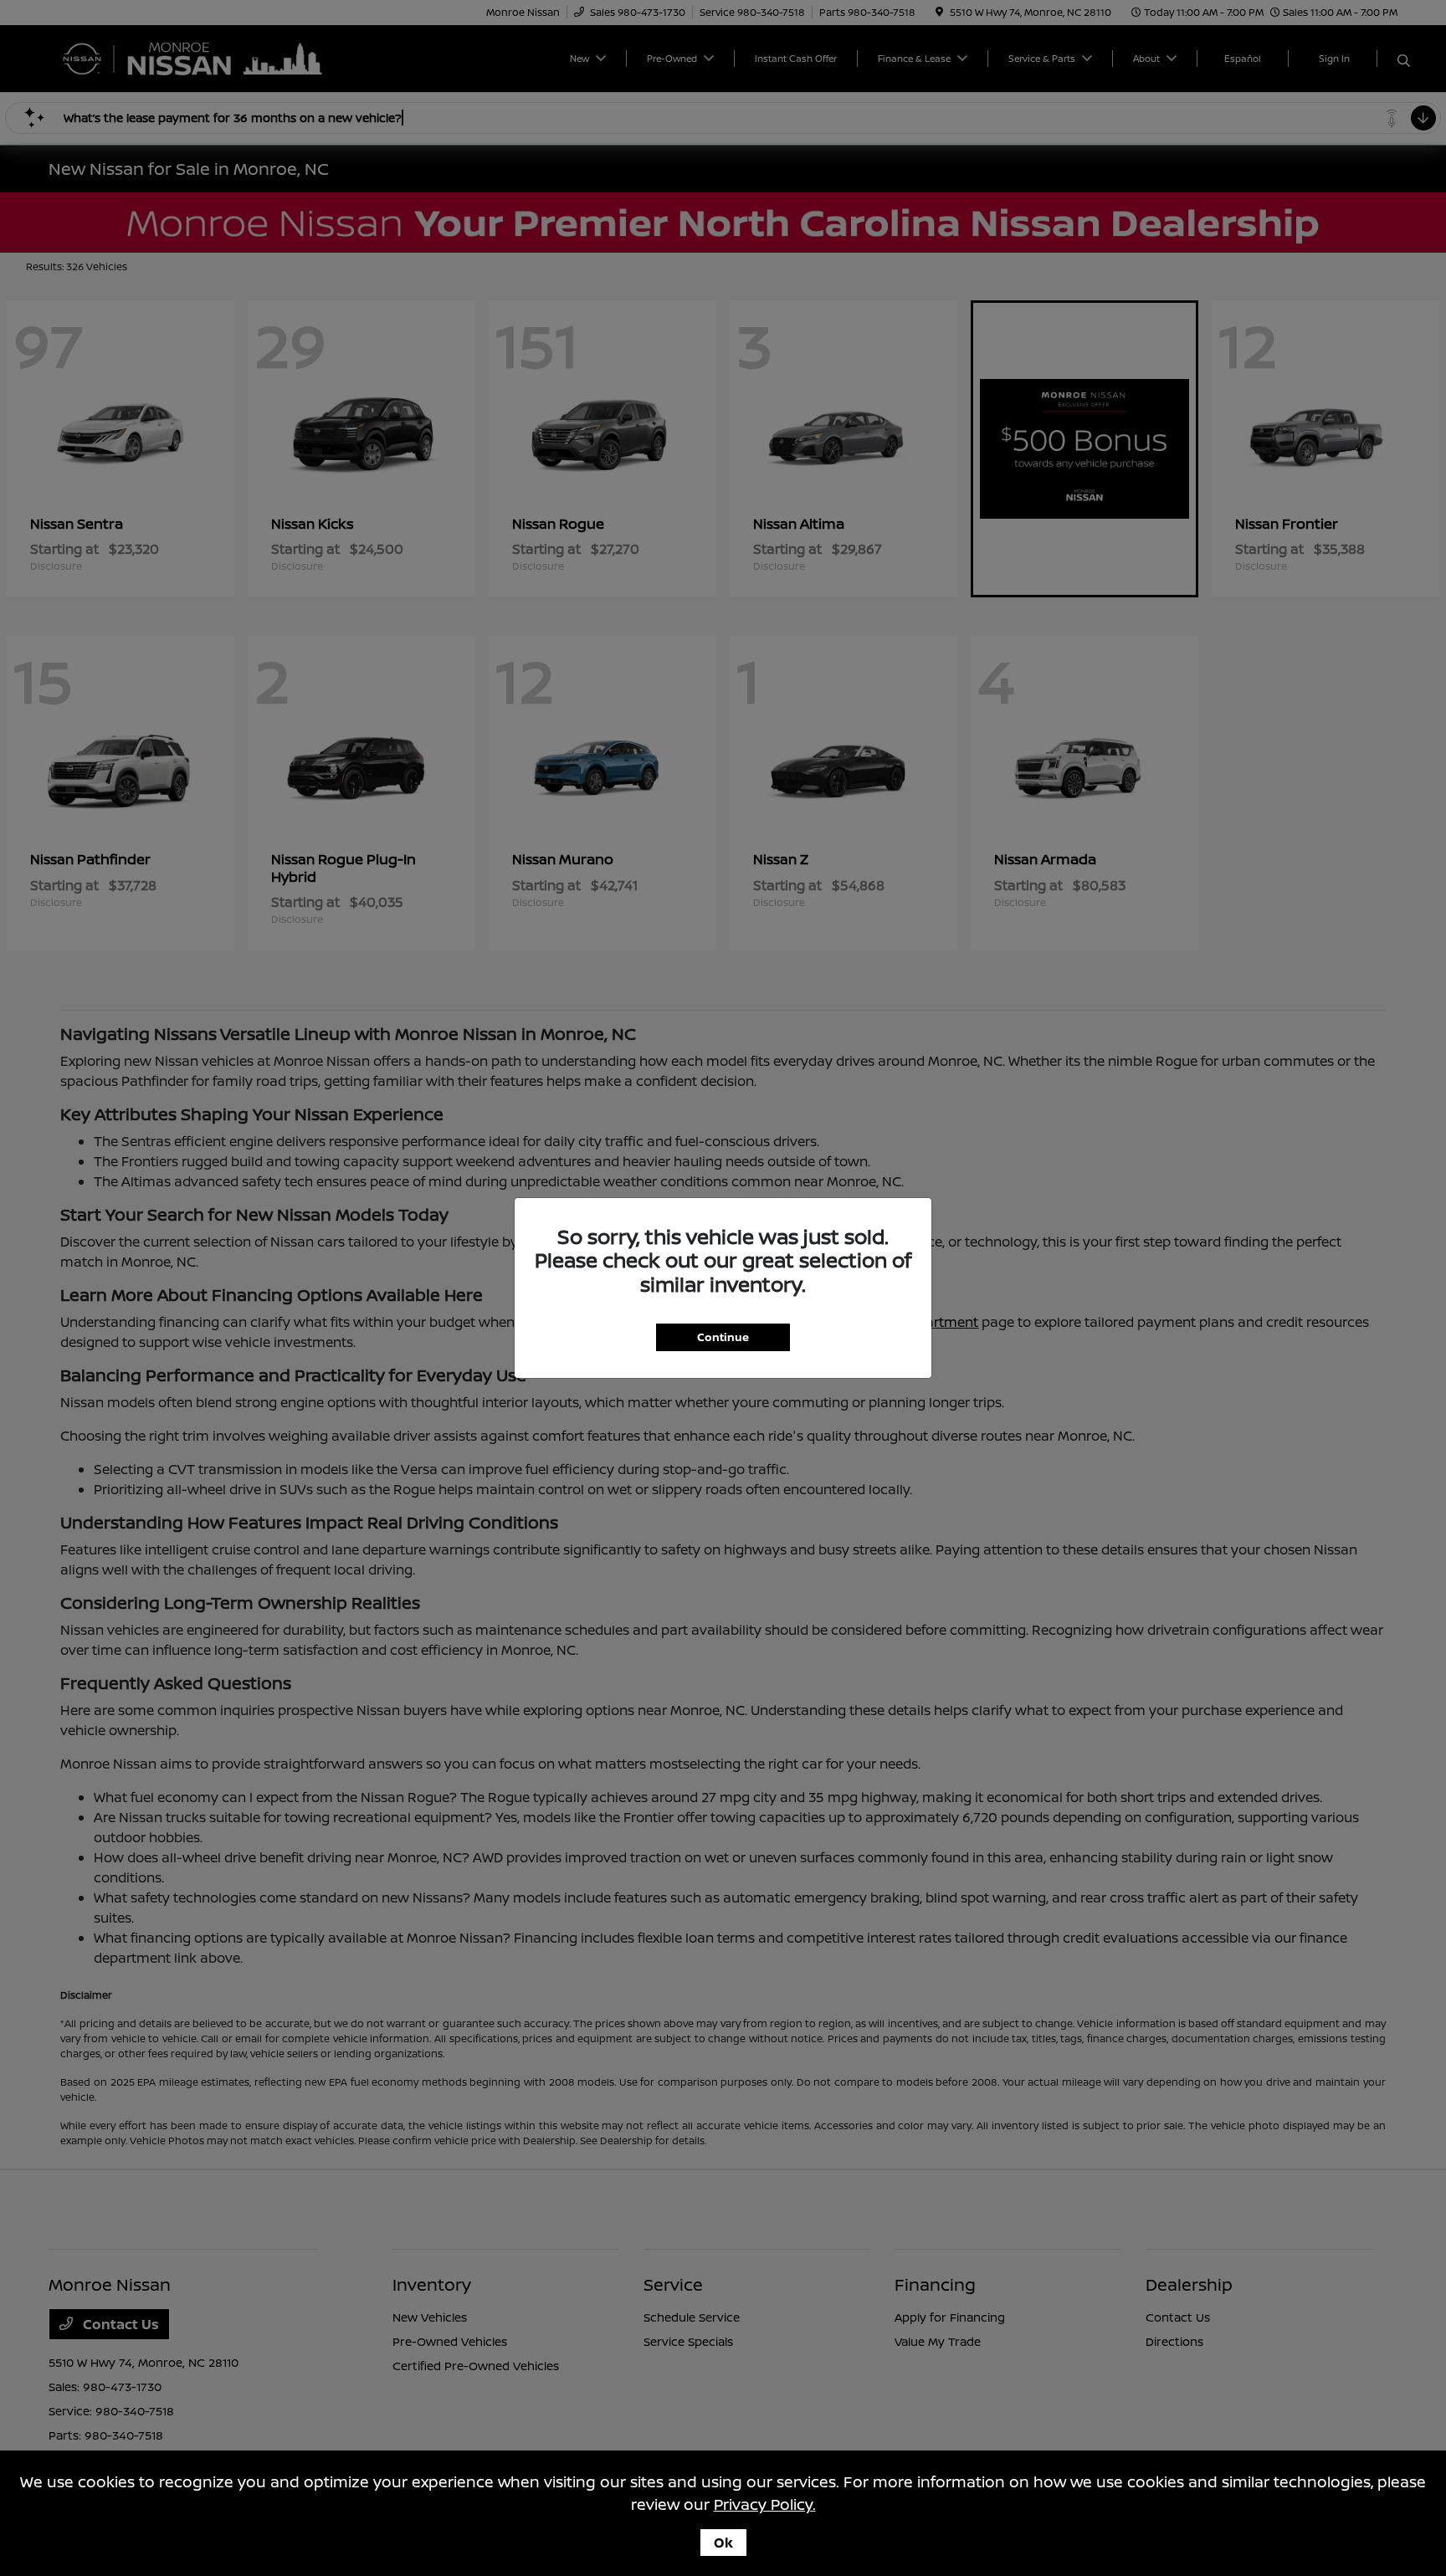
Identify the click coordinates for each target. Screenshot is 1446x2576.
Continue (723, 1337)
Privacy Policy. (765, 2504)
